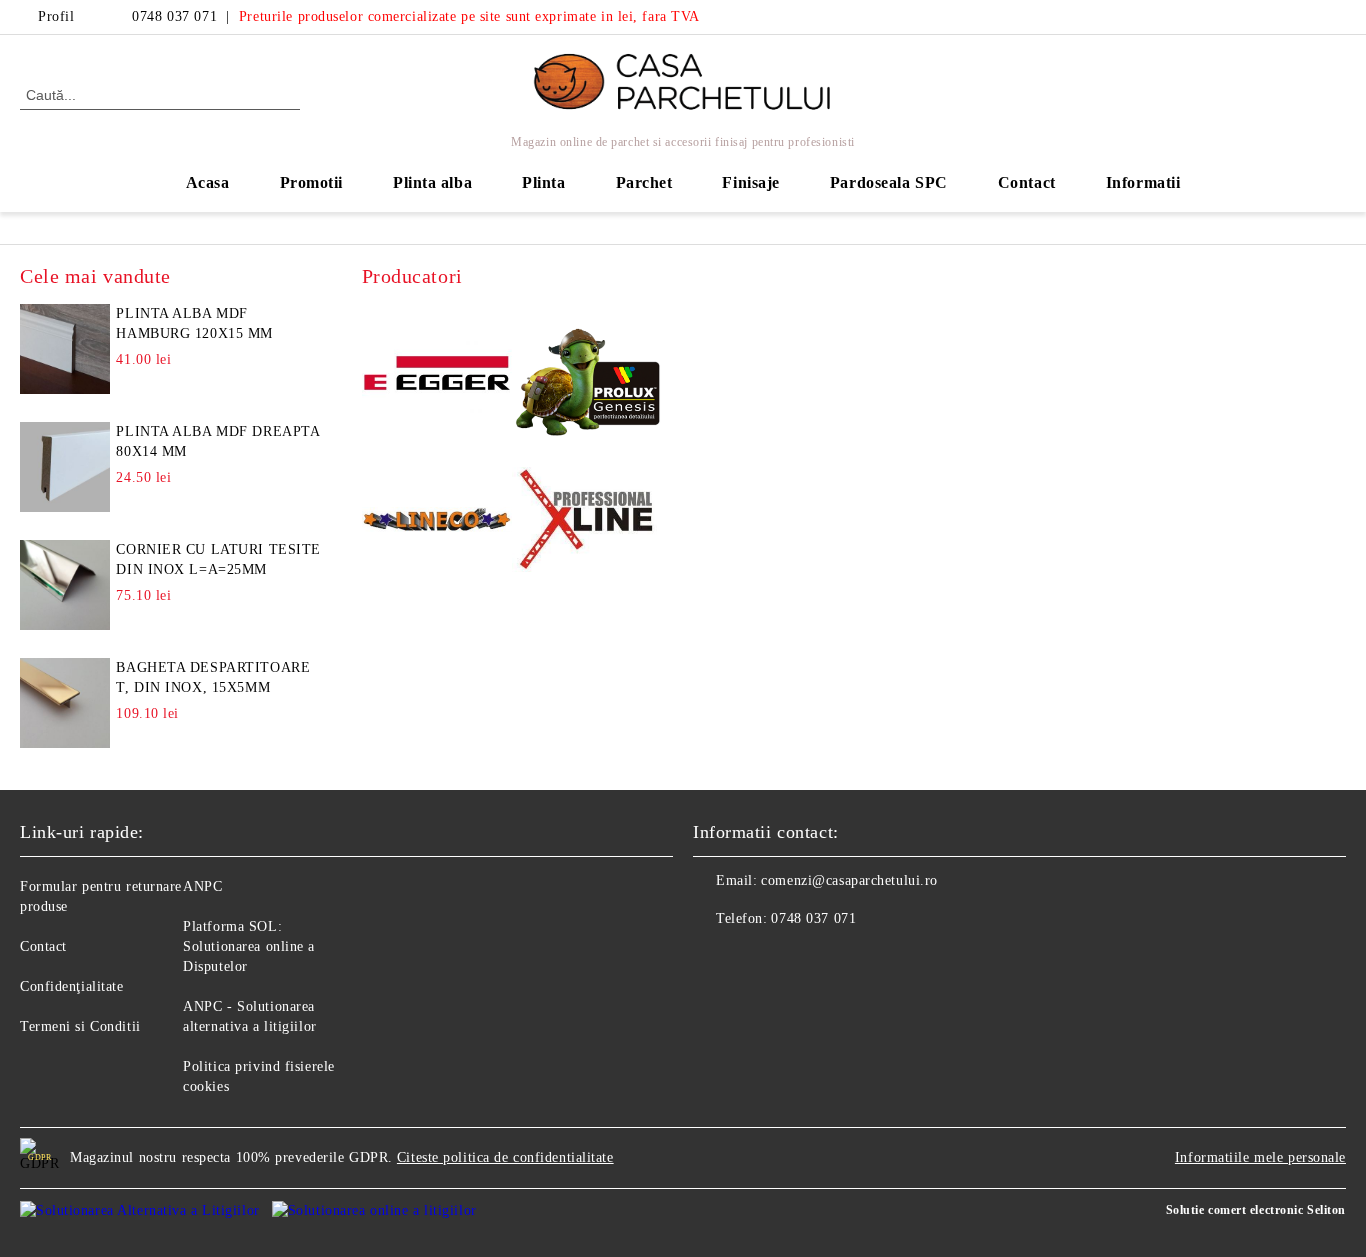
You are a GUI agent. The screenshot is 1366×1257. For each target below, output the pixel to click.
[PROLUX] (587, 376)
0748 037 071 (174, 16)
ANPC (202, 886)
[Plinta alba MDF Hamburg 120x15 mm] (65, 349)
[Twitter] (1335, 17)
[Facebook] (1305, 17)
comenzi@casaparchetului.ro (849, 880)
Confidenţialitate (72, 986)
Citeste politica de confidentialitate (505, 1157)
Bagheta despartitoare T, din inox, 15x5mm (213, 677)
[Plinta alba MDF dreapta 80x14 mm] (65, 467)
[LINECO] (437, 522)
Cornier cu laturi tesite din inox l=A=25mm (218, 559)
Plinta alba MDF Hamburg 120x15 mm (194, 323)
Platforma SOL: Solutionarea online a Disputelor (249, 946)
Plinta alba (432, 182)
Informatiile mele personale (1260, 1157)
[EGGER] (437, 376)
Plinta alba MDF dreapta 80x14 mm (217, 441)
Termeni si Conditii (80, 1026)
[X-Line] (587, 523)
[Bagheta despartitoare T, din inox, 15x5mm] (65, 703)
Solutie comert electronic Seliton (1256, 1210)
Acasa (208, 182)
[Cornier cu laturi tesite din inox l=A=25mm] (65, 585)
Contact (1027, 182)
